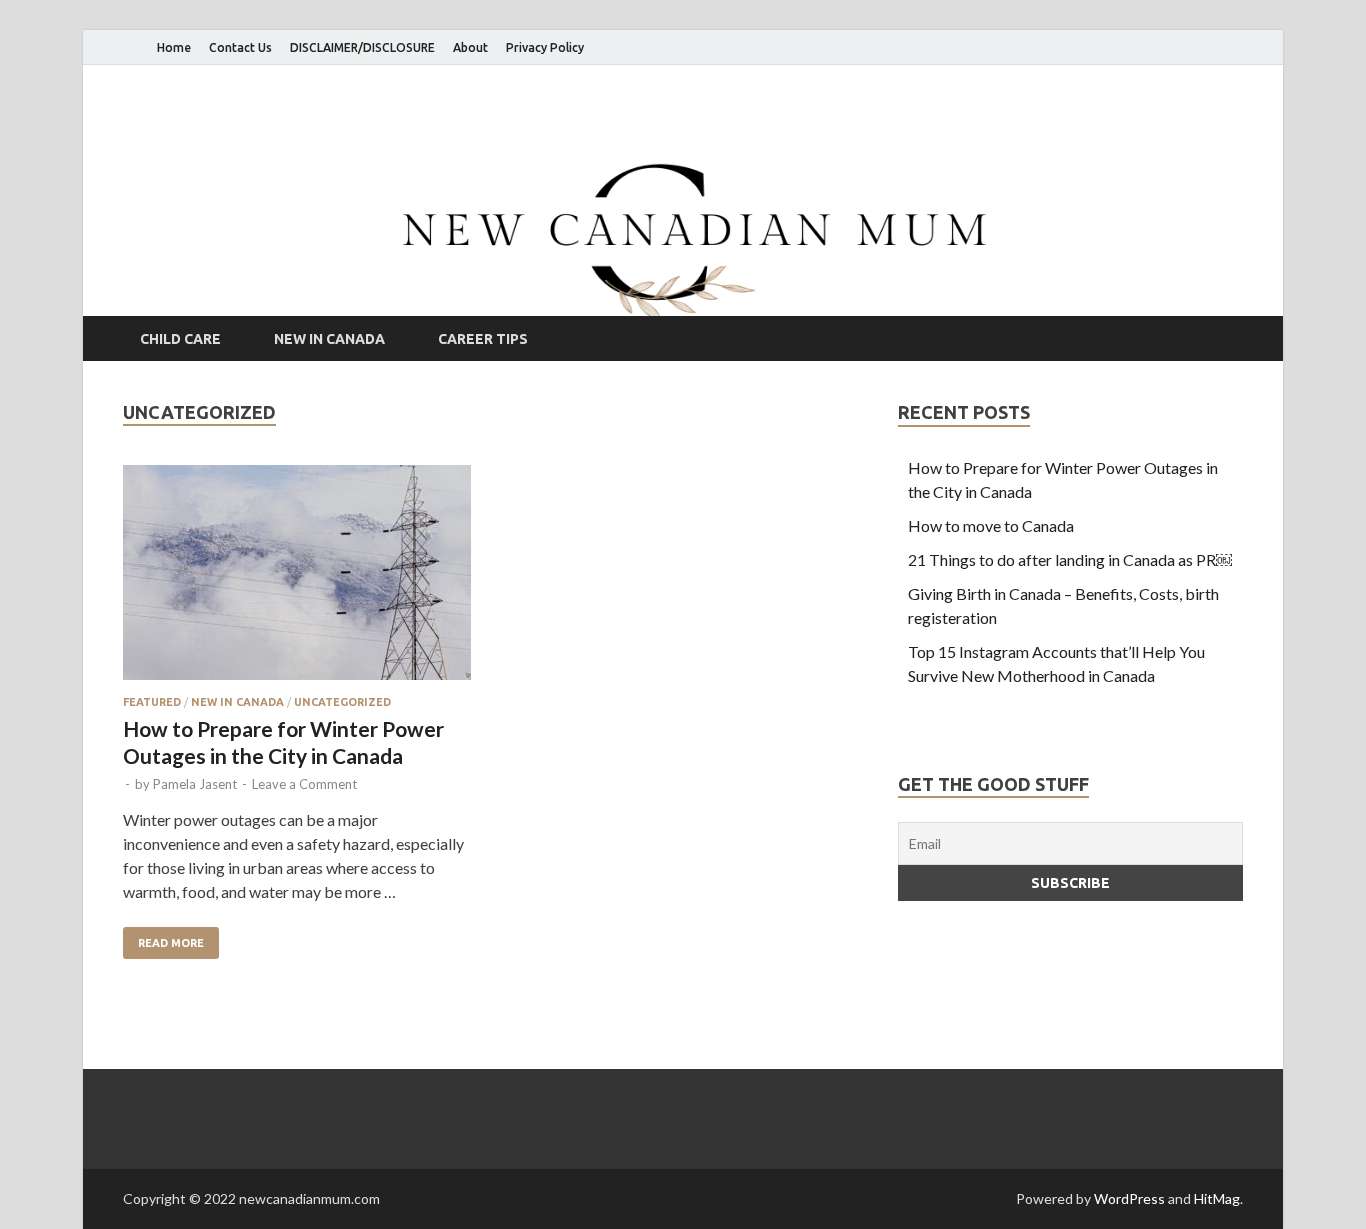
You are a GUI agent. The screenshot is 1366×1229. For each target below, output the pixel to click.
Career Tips (483, 339)
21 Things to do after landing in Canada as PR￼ (1070, 559)
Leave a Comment (304, 784)
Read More (163, 938)
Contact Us (240, 47)
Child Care (180, 339)
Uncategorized (342, 702)
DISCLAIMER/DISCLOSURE (362, 47)
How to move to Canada (991, 525)
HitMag (1217, 1198)
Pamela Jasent (195, 784)
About (470, 47)
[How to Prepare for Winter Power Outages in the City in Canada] (297, 580)
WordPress (1129, 1198)
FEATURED (152, 702)
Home (174, 47)
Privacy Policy (545, 47)
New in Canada (329, 339)
